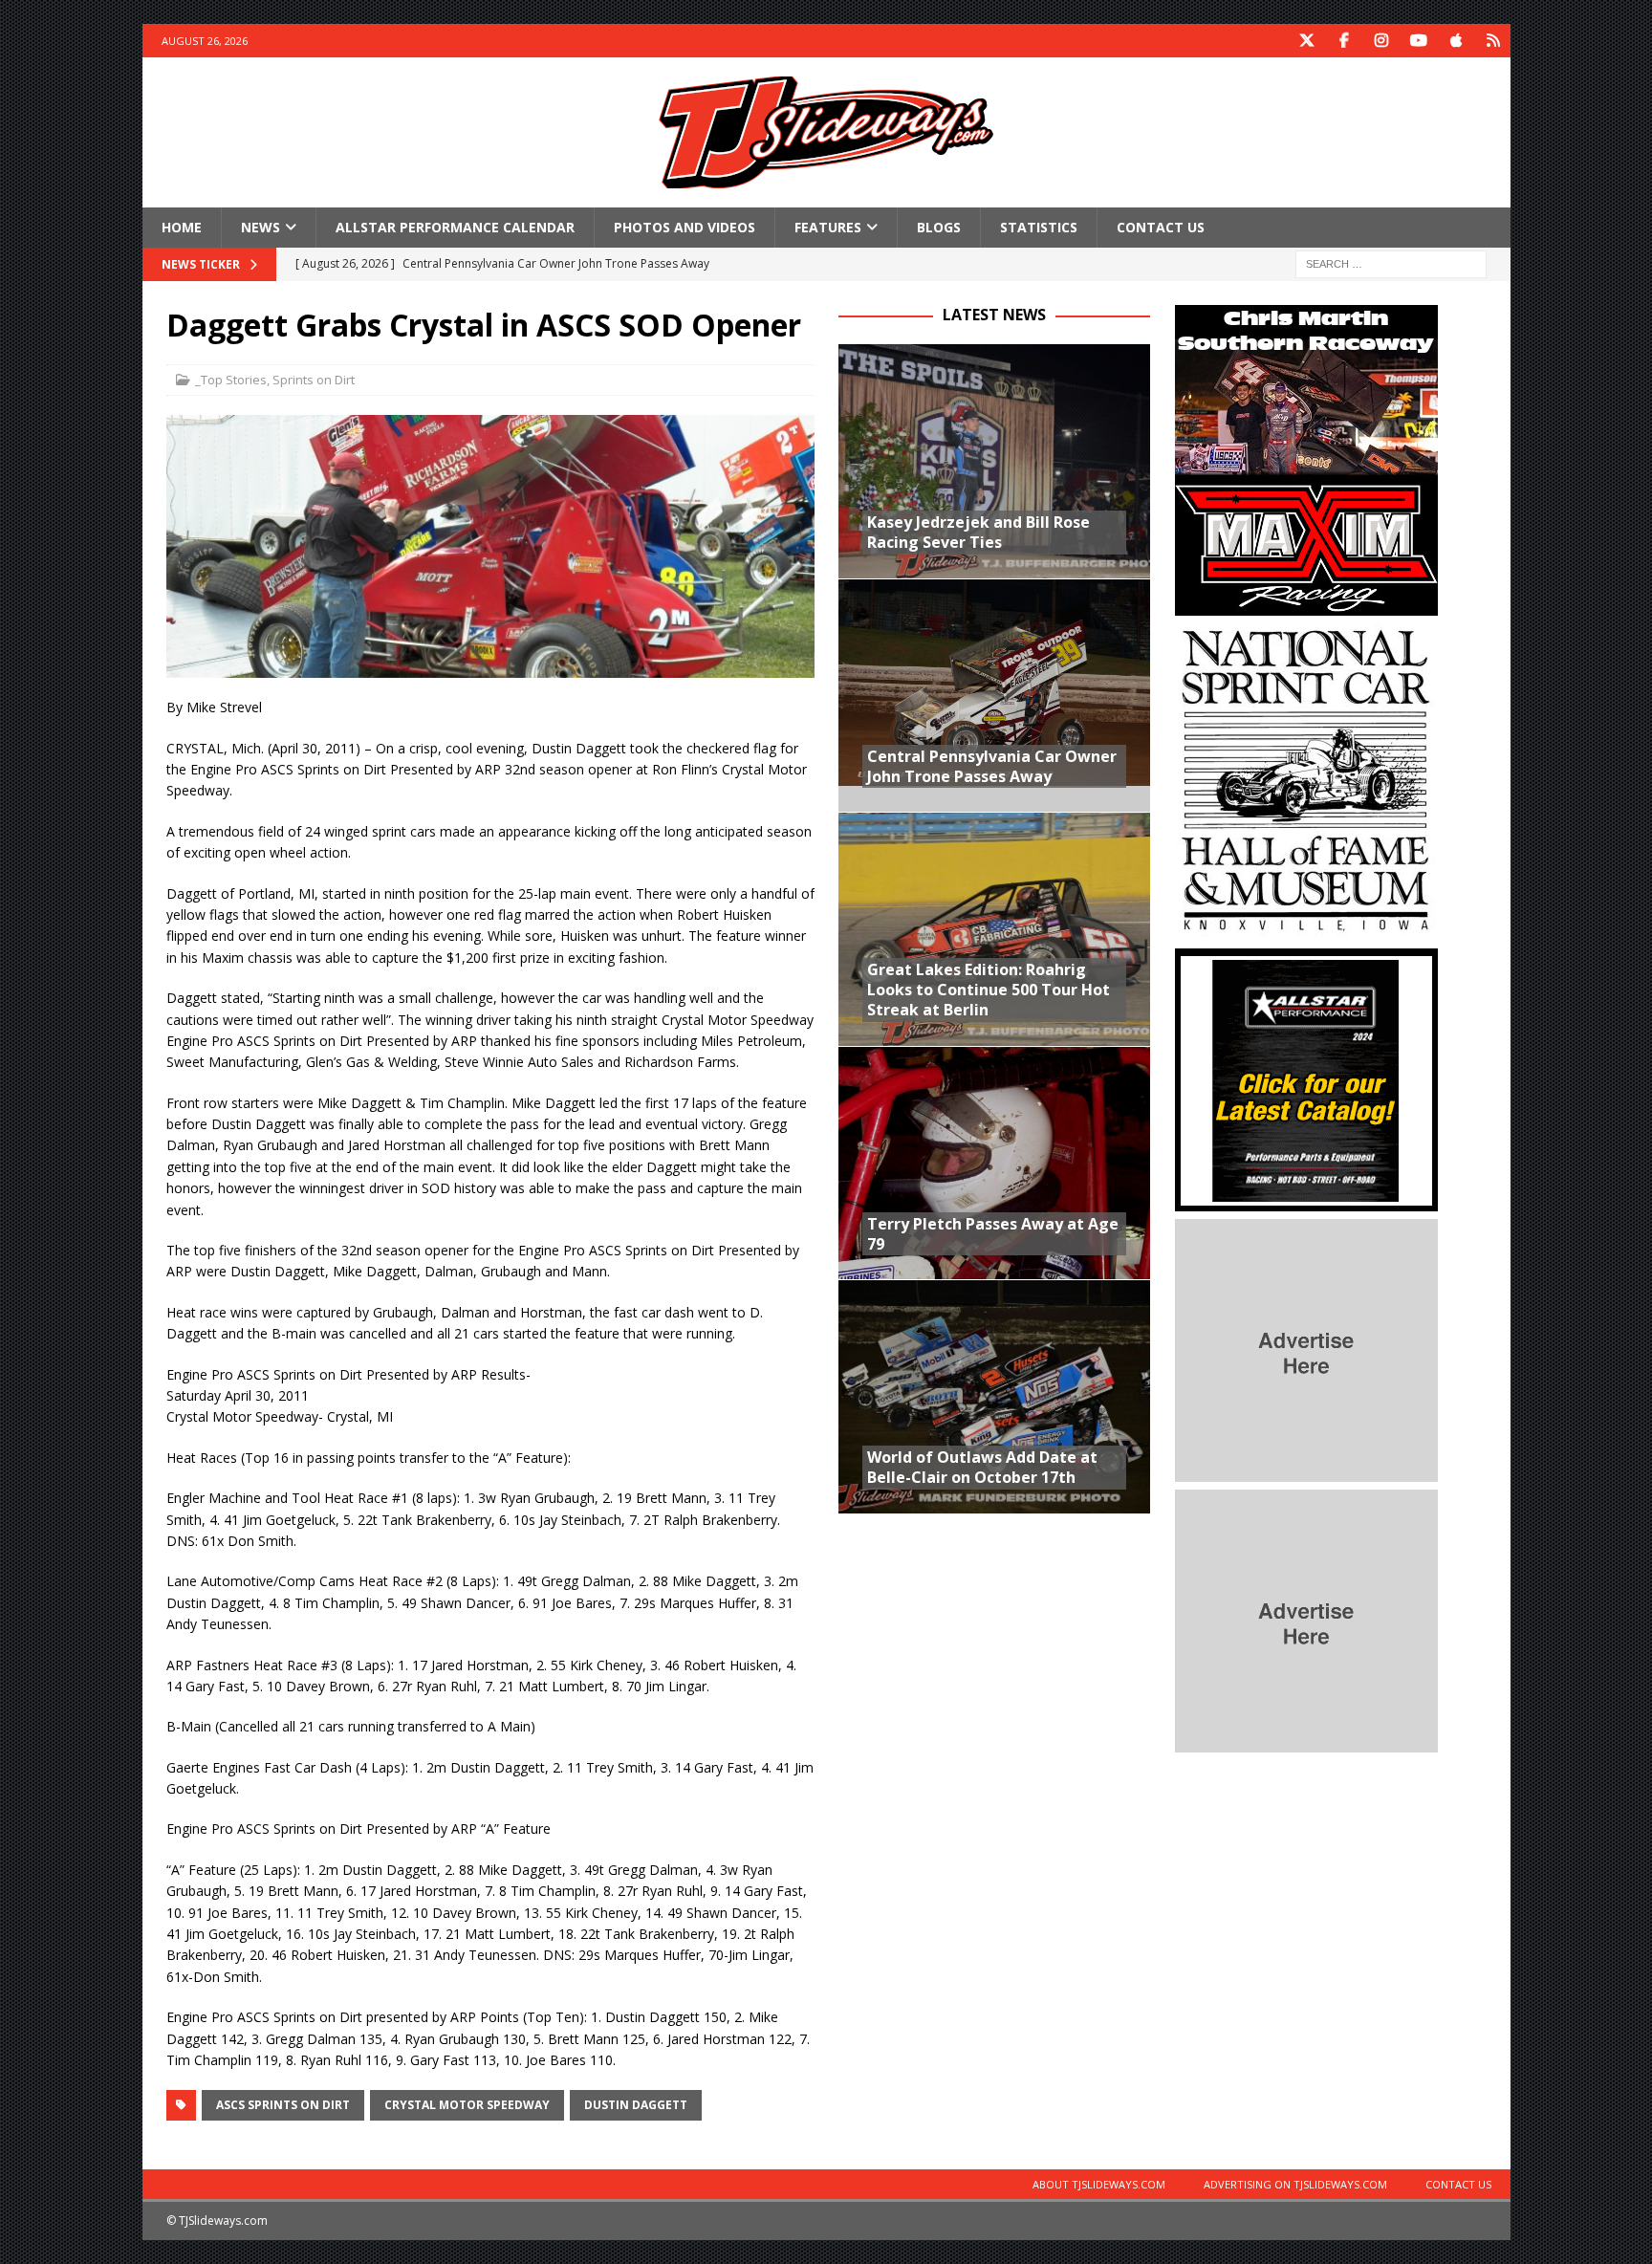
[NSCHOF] (1306, 930)
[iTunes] (1456, 41)
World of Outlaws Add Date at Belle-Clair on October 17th (982, 1467)
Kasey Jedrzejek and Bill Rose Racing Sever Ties (978, 532)
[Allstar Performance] (1306, 1200)
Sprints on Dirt (314, 380)
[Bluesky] (1494, 41)
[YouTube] (1419, 41)
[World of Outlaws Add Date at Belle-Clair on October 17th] (994, 1396)
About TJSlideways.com (1099, 2184)
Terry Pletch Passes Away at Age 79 (993, 1234)
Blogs (939, 227)
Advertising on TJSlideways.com (1295, 2184)
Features (828, 227)
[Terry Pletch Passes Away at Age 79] (994, 1163)
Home (182, 227)
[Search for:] (1391, 263)
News (261, 227)
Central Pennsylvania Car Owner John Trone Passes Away (992, 766)
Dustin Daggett (636, 2105)
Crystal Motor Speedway (467, 2105)
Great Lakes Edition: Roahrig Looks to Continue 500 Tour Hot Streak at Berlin (989, 990)
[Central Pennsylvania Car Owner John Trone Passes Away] (994, 696)
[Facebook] (1345, 41)
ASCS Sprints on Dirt (283, 2105)
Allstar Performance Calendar (455, 227)
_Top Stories (231, 380)
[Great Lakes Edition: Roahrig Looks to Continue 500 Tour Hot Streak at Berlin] (994, 929)
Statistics (1039, 227)
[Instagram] (1382, 41)
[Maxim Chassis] (1306, 605)
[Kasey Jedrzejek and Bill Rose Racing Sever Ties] (994, 461)
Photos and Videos (685, 227)
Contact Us (1161, 227)
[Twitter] (1307, 41)
